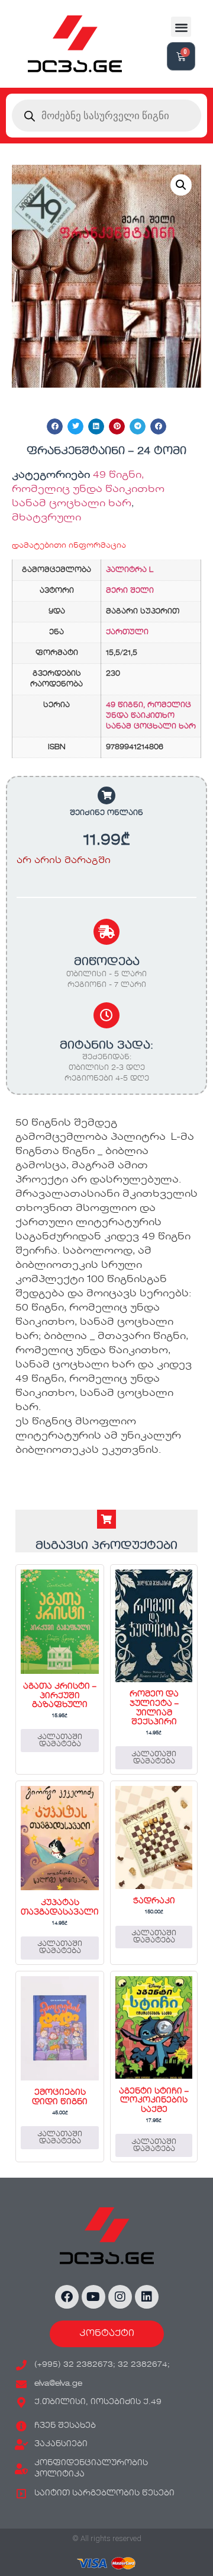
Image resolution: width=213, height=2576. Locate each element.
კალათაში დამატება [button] (60, 1741)
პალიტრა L (130, 570)
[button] (181, 27)
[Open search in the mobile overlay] (106, 116)
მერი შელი (130, 591)
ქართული (127, 632)
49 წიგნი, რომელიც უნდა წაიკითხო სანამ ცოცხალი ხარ (88, 490)
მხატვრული (46, 518)
